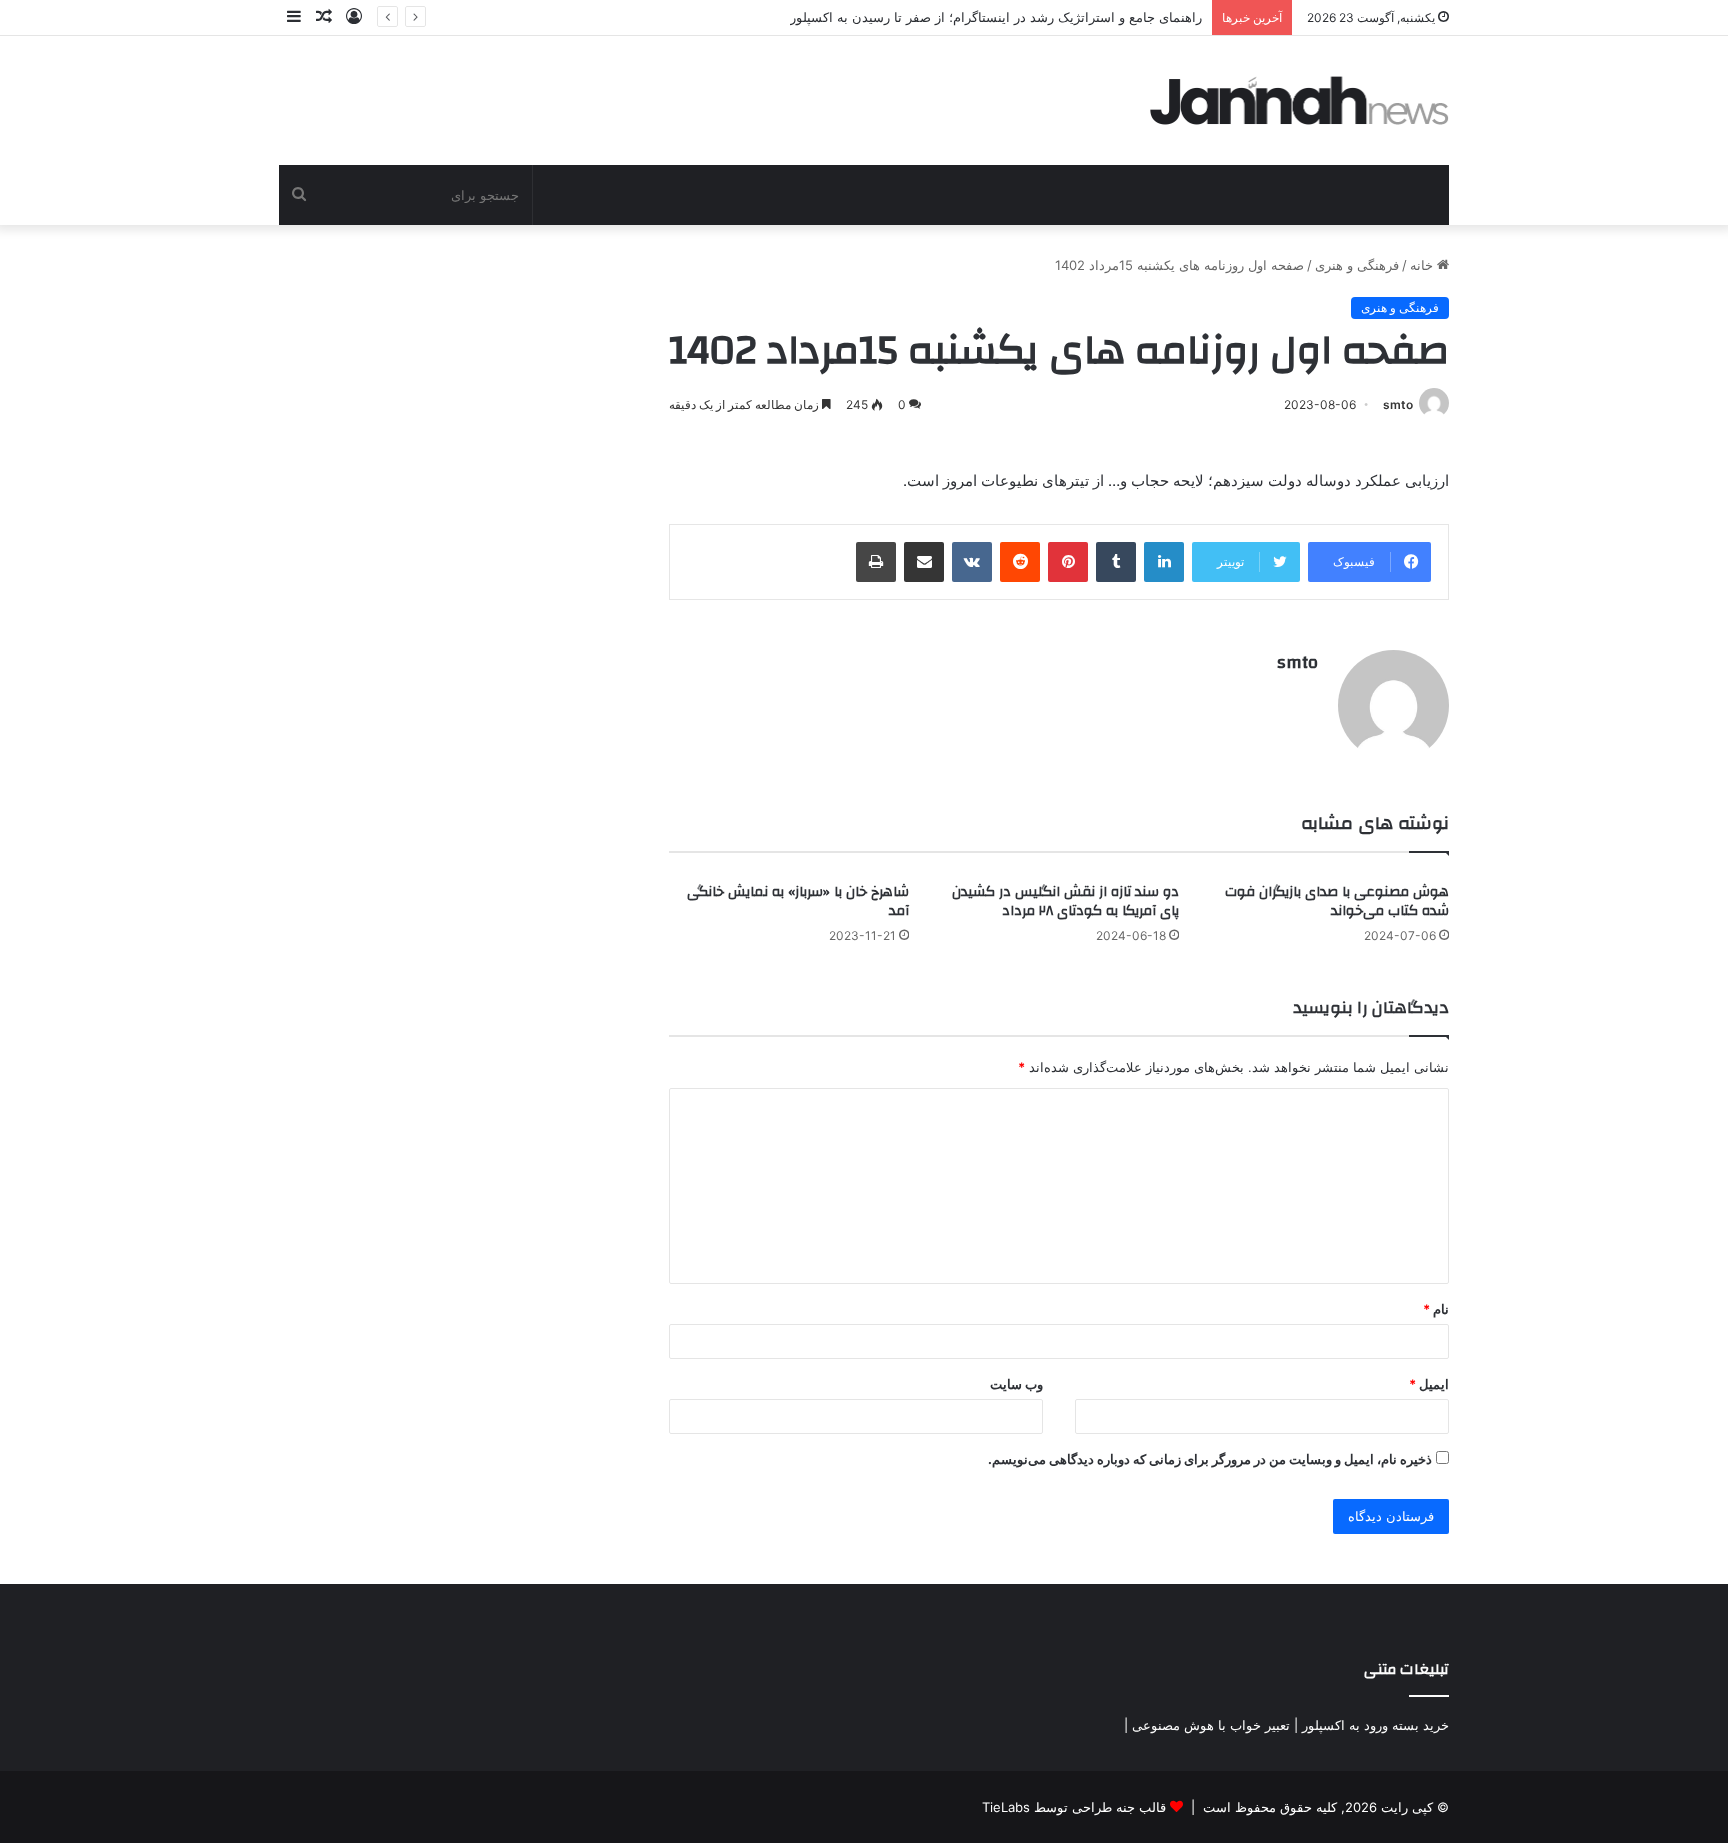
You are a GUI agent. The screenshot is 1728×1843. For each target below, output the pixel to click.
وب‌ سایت (1016, 1384)
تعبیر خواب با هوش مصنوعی (1211, 1725)
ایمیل (1429, 1384)
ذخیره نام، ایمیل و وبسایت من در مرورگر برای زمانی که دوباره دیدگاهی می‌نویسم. (1210, 1459)
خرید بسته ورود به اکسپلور (1375, 1725)
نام (1436, 1309)
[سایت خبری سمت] (1300, 100)
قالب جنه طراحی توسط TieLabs (1074, 1807)
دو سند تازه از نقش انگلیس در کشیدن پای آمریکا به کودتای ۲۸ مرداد (1065, 901)
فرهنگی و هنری (1357, 265)
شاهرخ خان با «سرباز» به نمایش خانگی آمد (798, 901)
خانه (1423, 265)
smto (1398, 404)
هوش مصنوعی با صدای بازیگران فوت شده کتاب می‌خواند (1337, 901)
